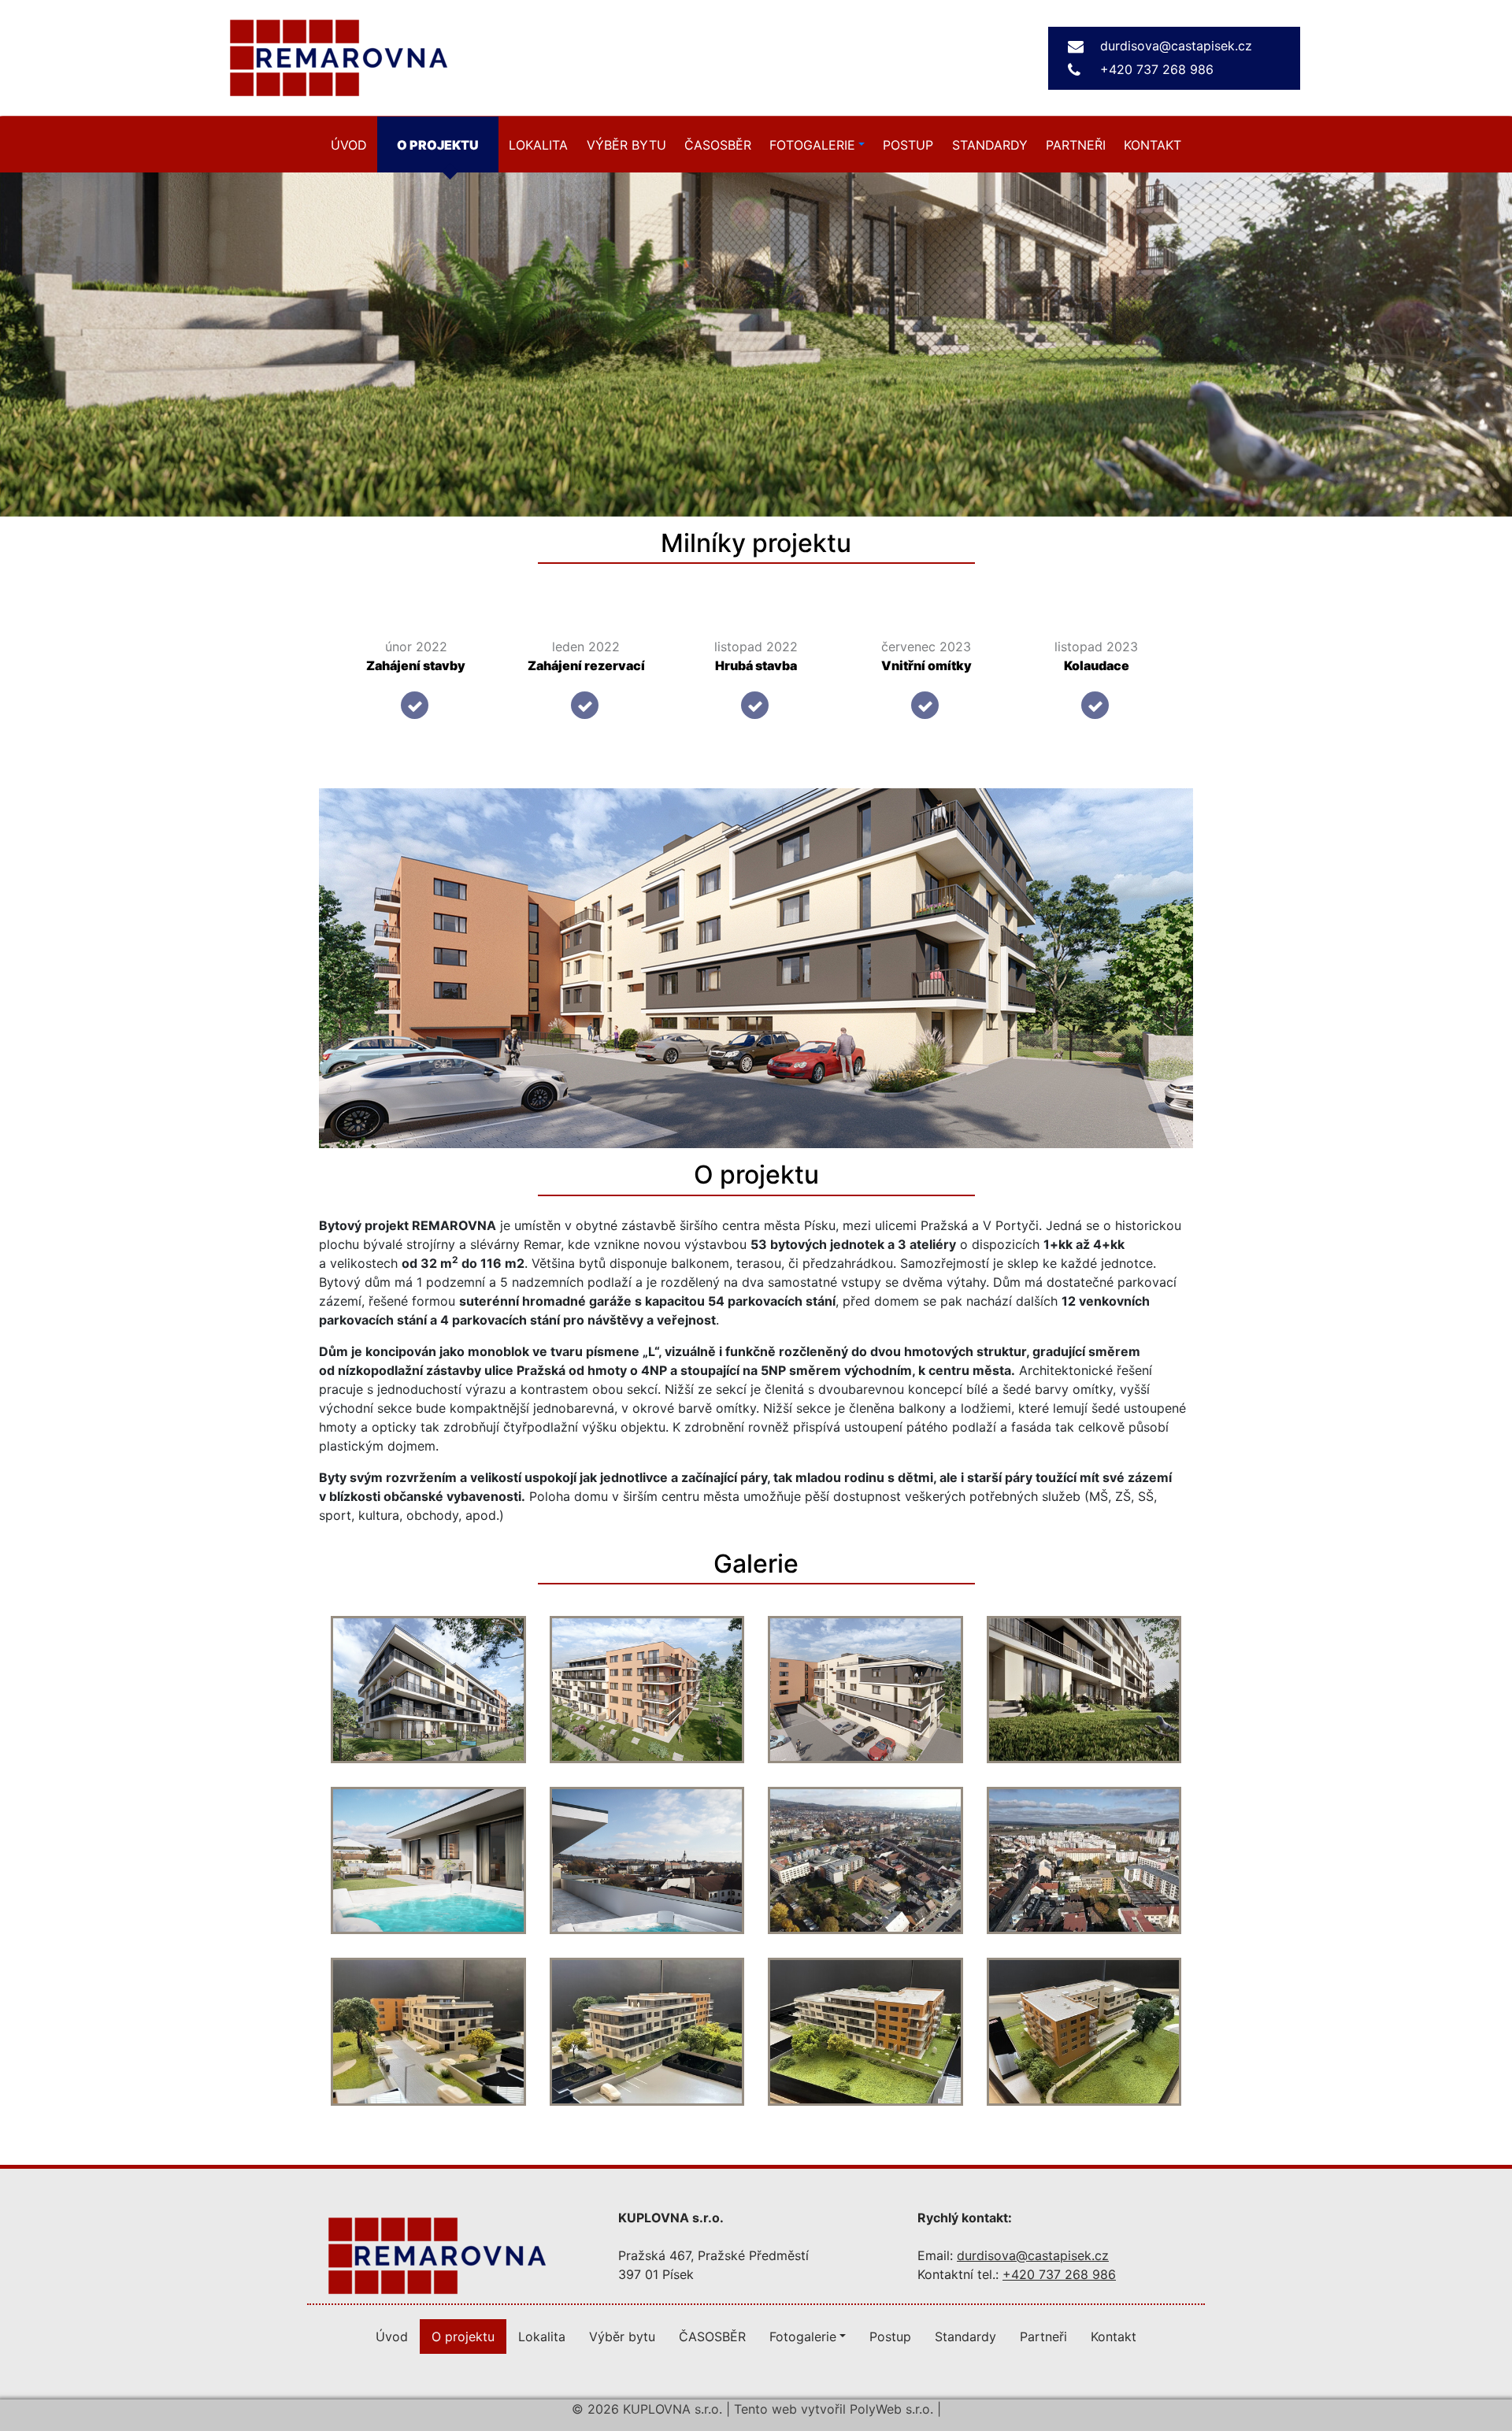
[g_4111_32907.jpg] (428, 1860)
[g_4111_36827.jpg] (428, 2031)
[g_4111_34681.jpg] (428, 1690)
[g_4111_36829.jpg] (865, 2031)
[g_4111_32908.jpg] (647, 1860)
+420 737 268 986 (1157, 69)
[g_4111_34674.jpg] (865, 1690)
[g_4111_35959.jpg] (865, 1860)
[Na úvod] (437, 2254)
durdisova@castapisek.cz (1176, 46)
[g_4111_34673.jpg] (647, 1690)
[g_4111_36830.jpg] (1084, 2031)
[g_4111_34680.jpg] (1084, 1690)
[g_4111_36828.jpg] (647, 2031)
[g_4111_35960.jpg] (1084, 1860)
